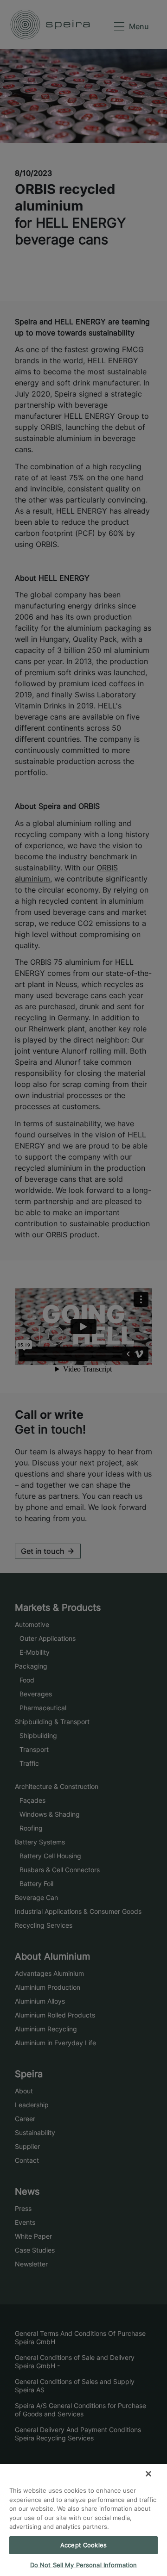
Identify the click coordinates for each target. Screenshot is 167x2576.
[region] (83, 2520)
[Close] (148, 2474)
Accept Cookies (83, 2545)
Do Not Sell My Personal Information (84, 2565)
